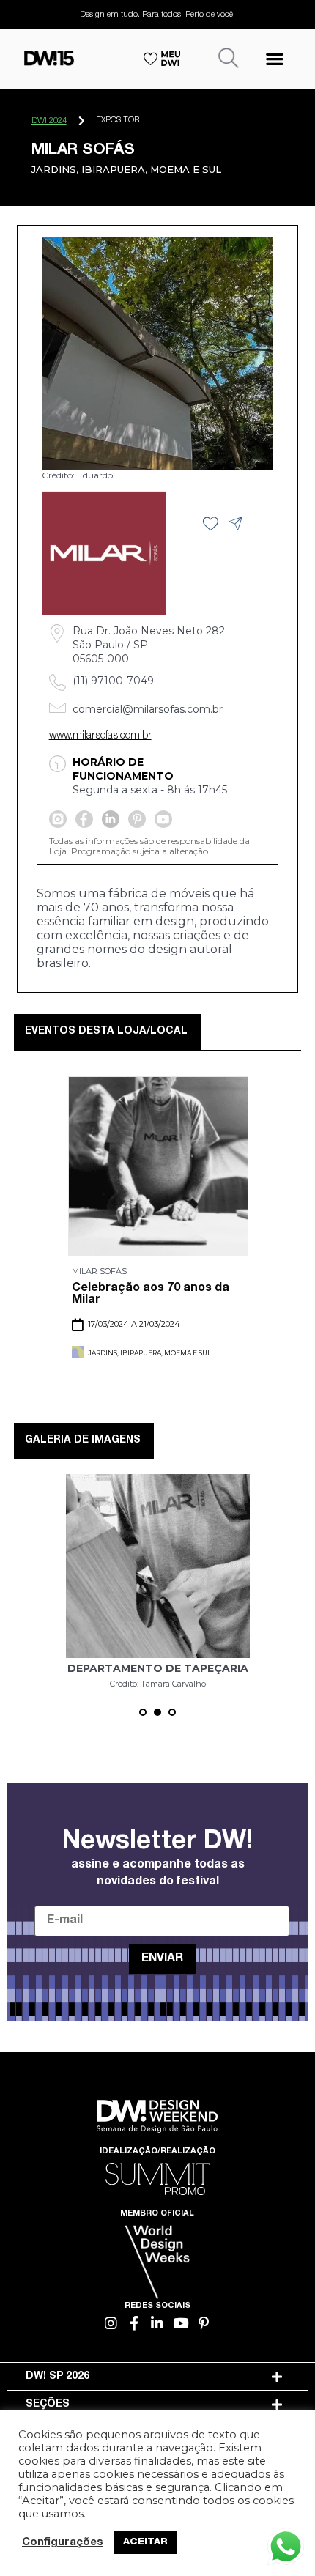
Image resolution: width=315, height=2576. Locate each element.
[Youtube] (181, 2323)
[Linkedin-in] (158, 2323)
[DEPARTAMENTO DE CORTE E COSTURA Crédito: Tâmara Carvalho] (158, 1566)
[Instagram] (112, 2323)
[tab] (158, 2377)
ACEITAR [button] (145, 2543)
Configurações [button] (63, 2543)
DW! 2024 (49, 121)
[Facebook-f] (134, 2323)
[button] (274, 58)
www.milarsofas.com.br (100, 736)
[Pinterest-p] (204, 2323)
